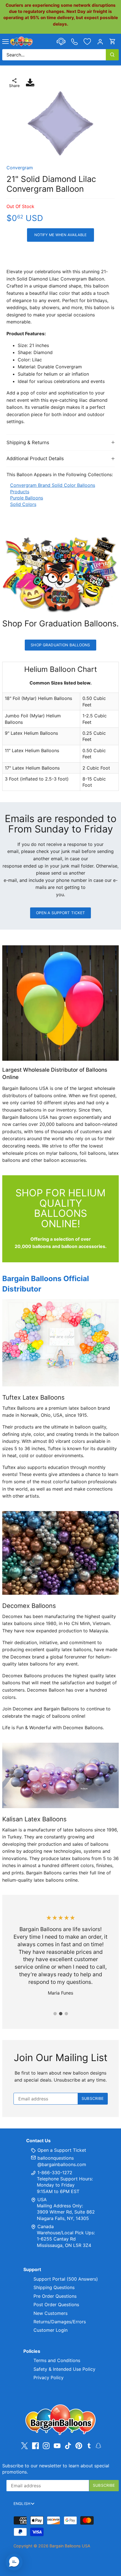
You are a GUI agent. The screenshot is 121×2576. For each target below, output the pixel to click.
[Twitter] (24, 2446)
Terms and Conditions (57, 2360)
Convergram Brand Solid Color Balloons (53, 485)
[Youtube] (57, 2446)
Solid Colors (23, 504)
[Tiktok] (68, 2446)
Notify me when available (60, 235)
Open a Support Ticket (61, 913)
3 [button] (66, 2014)
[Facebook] (35, 2446)
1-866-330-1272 (54, 2173)
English (22, 2504)
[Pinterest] (79, 2446)
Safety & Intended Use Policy (64, 2369)
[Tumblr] (89, 2445)
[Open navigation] (5, 42)
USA (42, 2199)
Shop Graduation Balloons (60, 645)
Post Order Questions (56, 2305)
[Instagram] (46, 2446)
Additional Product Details (35, 458)
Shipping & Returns (28, 442)
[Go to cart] (113, 41)
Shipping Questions (54, 2287)
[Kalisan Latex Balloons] (60, 1775)
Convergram (20, 168)
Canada (46, 2226)
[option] (60, 124)
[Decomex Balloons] (60, 1553)
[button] (14, 2562)
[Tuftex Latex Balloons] (60, 1343)
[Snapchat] (98, 2445)
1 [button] (55, 2014)
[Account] (100, 41)
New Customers (51, 2313)
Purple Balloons (27, 498)
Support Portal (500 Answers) (66, 2279)
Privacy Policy (49, 2378)
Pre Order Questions (55, 2296)
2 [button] (60, 2014)
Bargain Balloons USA (70, 2546)
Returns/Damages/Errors (60, 2322)
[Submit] (112, 55)
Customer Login (51, 2330)
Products (20, 492)
